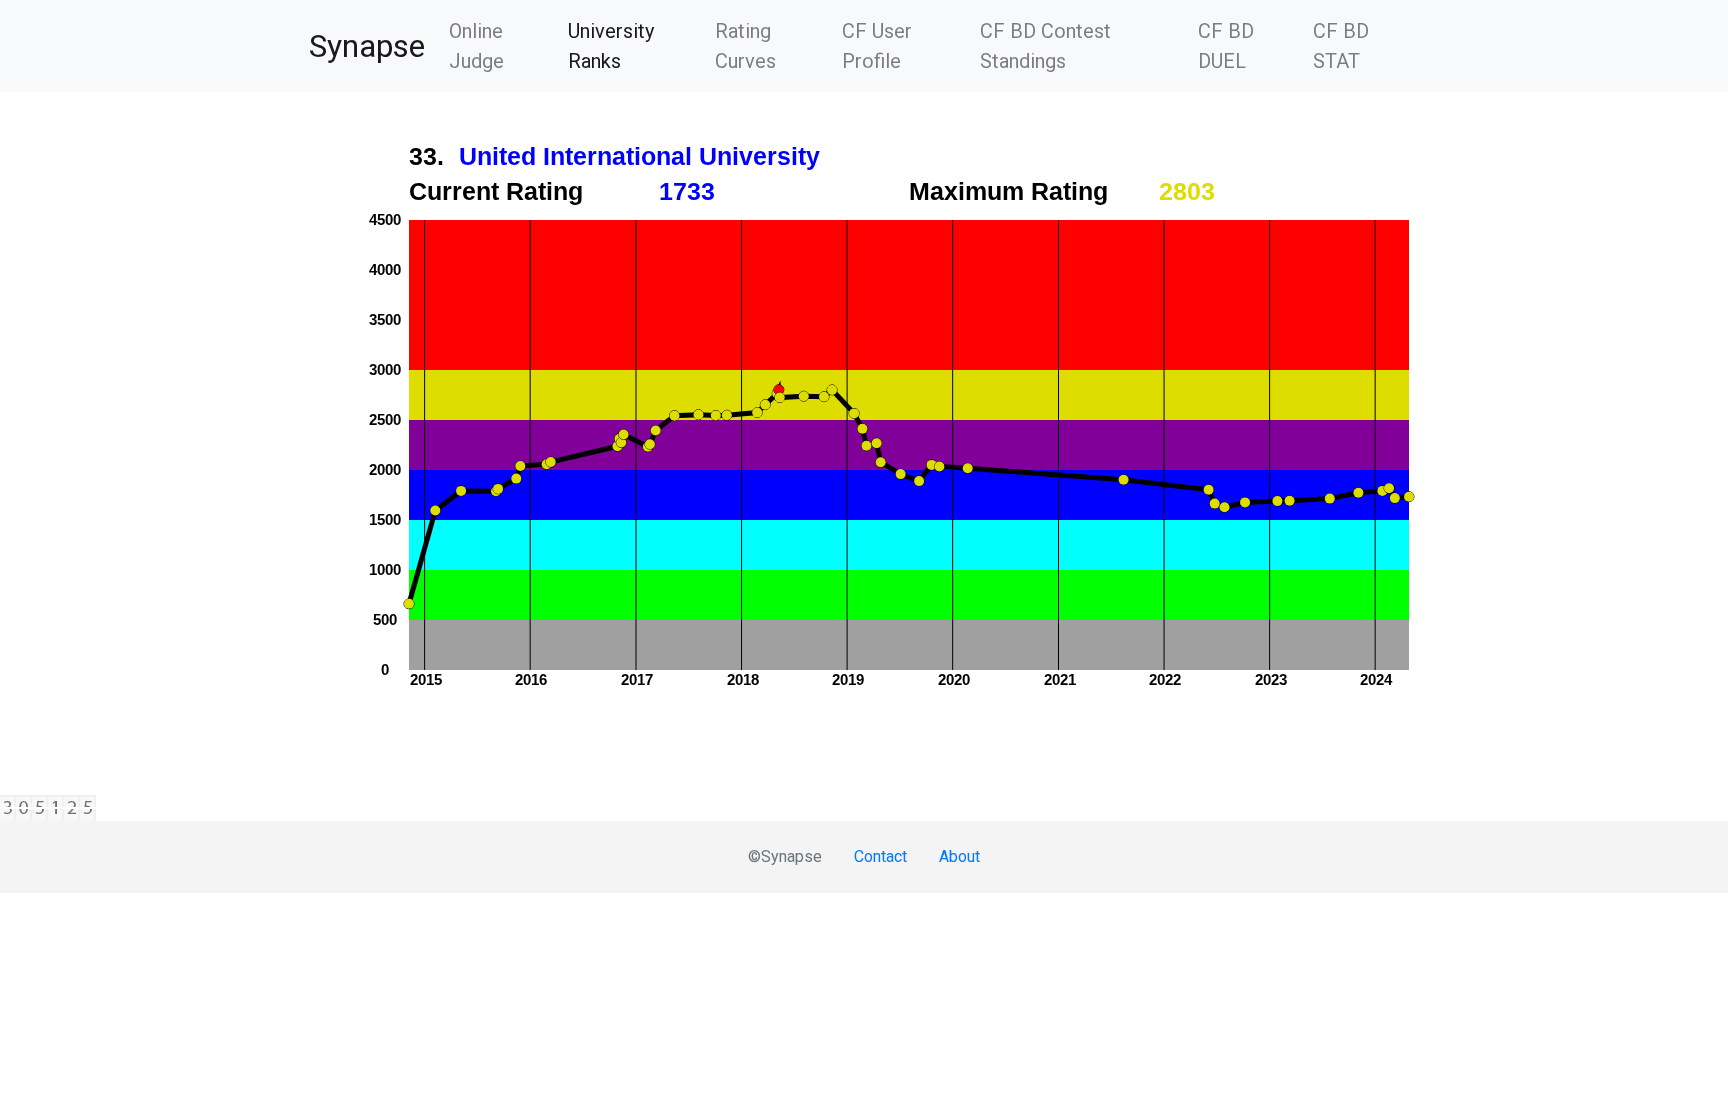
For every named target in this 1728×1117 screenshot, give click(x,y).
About (959, 856)
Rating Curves (745, 46)
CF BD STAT (1341, 46)
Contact (880, 856)
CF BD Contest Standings (1045, 46)
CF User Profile (877, 46)
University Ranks (633, 46)
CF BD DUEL (1226, 46)
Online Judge (476, 46)
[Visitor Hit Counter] (864, 808)
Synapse (367, 46)
